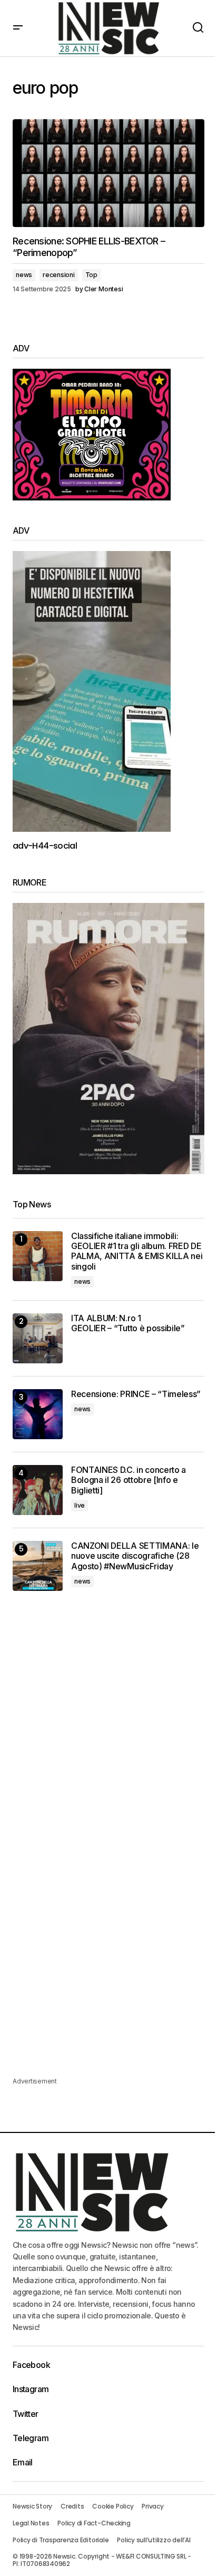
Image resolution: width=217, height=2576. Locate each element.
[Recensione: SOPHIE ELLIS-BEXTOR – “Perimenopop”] (108, 173)
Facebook (31, 2365)
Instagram (31, 2389)
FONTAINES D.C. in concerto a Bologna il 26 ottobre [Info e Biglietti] (129, 1480)
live (80, 1505)
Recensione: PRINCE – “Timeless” (136, 1394)
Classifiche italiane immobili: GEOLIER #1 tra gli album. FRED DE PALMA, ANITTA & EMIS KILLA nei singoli (137, 1251)
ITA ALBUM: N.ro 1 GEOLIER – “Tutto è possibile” (128, 1323)
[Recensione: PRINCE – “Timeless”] (38, 1414)
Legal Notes (31, 2523)
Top (91, 275)
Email (23, 2462)
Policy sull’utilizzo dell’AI (154, 2540)
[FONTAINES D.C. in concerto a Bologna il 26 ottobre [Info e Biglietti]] (38, 1490)
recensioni (59, 275)
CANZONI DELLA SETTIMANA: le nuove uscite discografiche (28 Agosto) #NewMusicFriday (135, 1556)
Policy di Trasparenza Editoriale (61, 2540)
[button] (18, 28)
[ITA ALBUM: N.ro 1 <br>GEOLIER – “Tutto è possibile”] (38, 1338)
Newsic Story (32, 2506)
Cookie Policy (113, 2506)
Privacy (152, 2506)
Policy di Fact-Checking (94, 2523)
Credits (72, 2506)
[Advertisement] (108, 1725)
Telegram (31, 2438)
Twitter (26, 2414)
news (24, 275)
